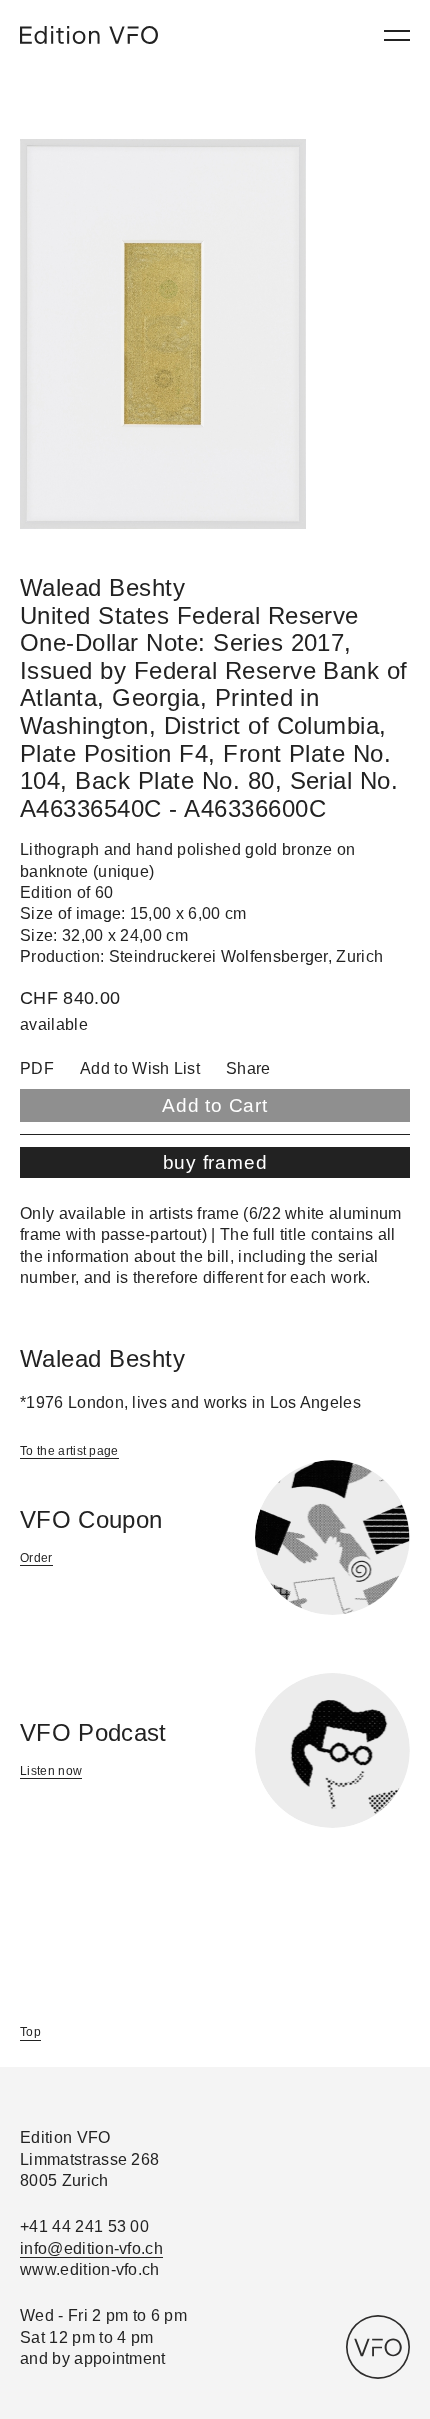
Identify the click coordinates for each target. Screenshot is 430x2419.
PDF (37, 1068)
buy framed (215, 1162)
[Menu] (397, 35)
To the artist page (69, 1451)
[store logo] (89, 35)
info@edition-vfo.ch (91, 2248)
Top (30, 2032)
